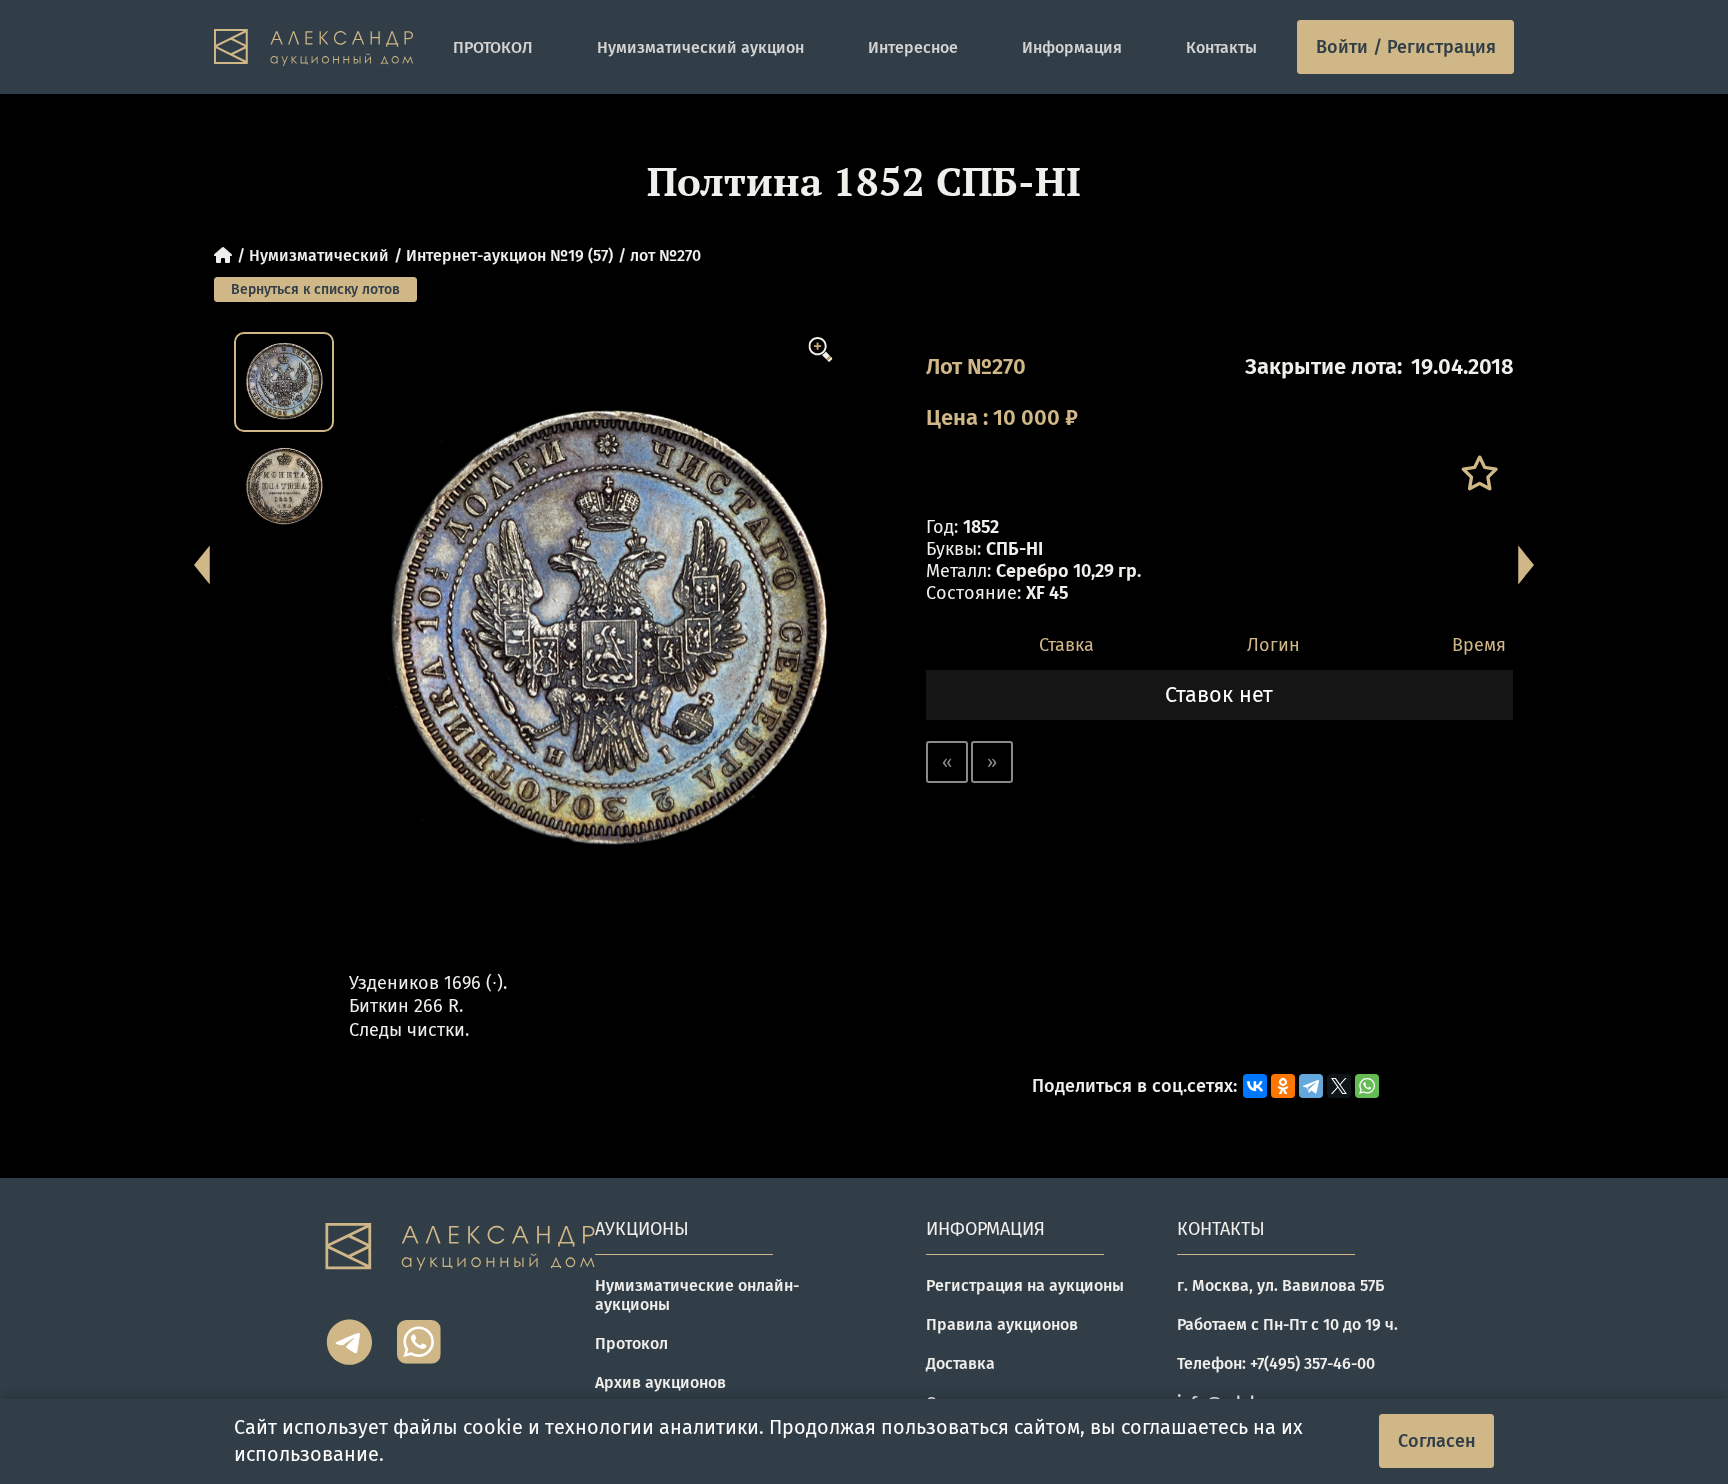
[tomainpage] (313, 47)
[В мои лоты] (1478, 473)
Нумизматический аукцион (700, 47)
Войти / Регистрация (1406, 47)
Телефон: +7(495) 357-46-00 (1276, 1363)
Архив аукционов (660, 1382)
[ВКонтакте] (1255, 1086)
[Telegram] (1311, 1086)
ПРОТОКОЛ (493, 47)
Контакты (1221, 47)
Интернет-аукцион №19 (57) (509, 255)
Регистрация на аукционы (1025, 1285)
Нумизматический (319, 255)
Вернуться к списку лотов (315, 289)
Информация (1072, 47)
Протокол (631, 1343)
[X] (1339, 1086)
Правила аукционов (1002, 1324)
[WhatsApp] (1367, 1086)
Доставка (960, 1363)
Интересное (913, 47)
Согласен (1437, 1441)
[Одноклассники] (1283, 1086)
